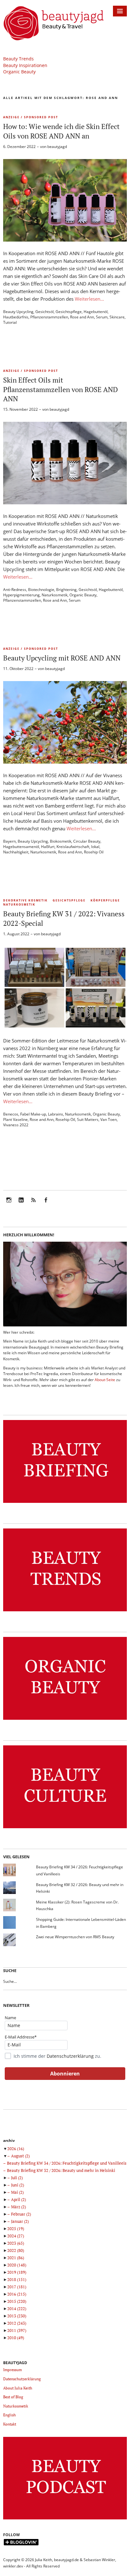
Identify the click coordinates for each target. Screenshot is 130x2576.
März (18, 2207)
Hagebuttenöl (96, 312)
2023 (16, 2243)
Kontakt (10, 2424)
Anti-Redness (15, 590)
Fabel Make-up (33, 1114)
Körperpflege (105, 900)
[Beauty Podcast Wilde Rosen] (65, 2520)
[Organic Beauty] (65, 1720)
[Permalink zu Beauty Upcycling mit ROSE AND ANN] (65, 762)
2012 (17, 2323)
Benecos (11, 1114)
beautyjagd (57, 147)
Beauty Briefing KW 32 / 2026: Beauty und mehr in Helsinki (61, 2170)
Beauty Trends (18, 59)
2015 (17, 2301)
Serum (102, 317)
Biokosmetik (61, 841)
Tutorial (10, 322)
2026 (16, 2149)
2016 (17, 2294)
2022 (16, 2250)
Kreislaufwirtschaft (73, 847)
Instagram (9, 1204)
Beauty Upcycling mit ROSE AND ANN (62, 658)
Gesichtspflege (69, 312)
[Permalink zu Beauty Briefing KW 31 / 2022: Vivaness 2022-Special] (65, 1027)
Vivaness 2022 (16, 1125)
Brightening (66, 590)
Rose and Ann (82, 317)
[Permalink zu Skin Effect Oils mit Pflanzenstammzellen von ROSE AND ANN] (65, 502)
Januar (20, 2221)
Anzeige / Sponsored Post (31, 117)
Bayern (9, 841)
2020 (17, 2265)
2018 (17, 2279)
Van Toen (109, 1119)
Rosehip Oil (94, 852)
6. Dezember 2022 (19, 147)
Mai (17, 2192)
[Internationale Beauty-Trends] (65, 1611)
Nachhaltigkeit (16, 852)
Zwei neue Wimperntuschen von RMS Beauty (75, 1937)
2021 (16, 2258)
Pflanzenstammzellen (49, 317)
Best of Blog (13, 2397)
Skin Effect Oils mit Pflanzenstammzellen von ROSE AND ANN (61, 389)
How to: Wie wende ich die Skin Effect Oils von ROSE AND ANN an (61, 131)
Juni (18, 2185)
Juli (17, 2178)
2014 (17, 2309)
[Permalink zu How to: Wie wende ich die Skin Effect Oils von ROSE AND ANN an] (65, 240)
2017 (17, 2287)
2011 (17, 2330)
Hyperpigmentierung (21, 595)
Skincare (117, 317)
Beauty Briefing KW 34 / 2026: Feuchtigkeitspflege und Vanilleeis (67, 2163)
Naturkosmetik (55, 595)
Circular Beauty (87, 841)
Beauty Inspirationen (25, 65)
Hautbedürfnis (16, 317)
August (20, 2156)
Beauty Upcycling (18, 312)
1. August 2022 (16, 934)
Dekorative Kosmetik (25, 900)
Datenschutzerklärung (70, 2056)
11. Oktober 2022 (18, 669)
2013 (17, 2316)
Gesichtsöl (44, 312)
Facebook (46, 1204)
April (18, 2199)
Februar (21, 2214)
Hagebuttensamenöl (21, 847)
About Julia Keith (18, 2388)
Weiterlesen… (89, 299)
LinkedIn (21, 1204)
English (9, 2415)
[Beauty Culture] (65, 1828)
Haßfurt (48, 847)
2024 (16, 2236)
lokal (95, 847)
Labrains (56, 1114)
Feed (33, 1204)
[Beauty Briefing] (65, 1503)
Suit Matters (88, 1119)
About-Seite (105, 1380)
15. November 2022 (21, 409)
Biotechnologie (41, 590)
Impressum (12, 2370)
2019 (17, 2272)
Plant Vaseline (15, 1119)
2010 (16, 2338)
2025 (16, 2229)
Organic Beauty (19, 72)
